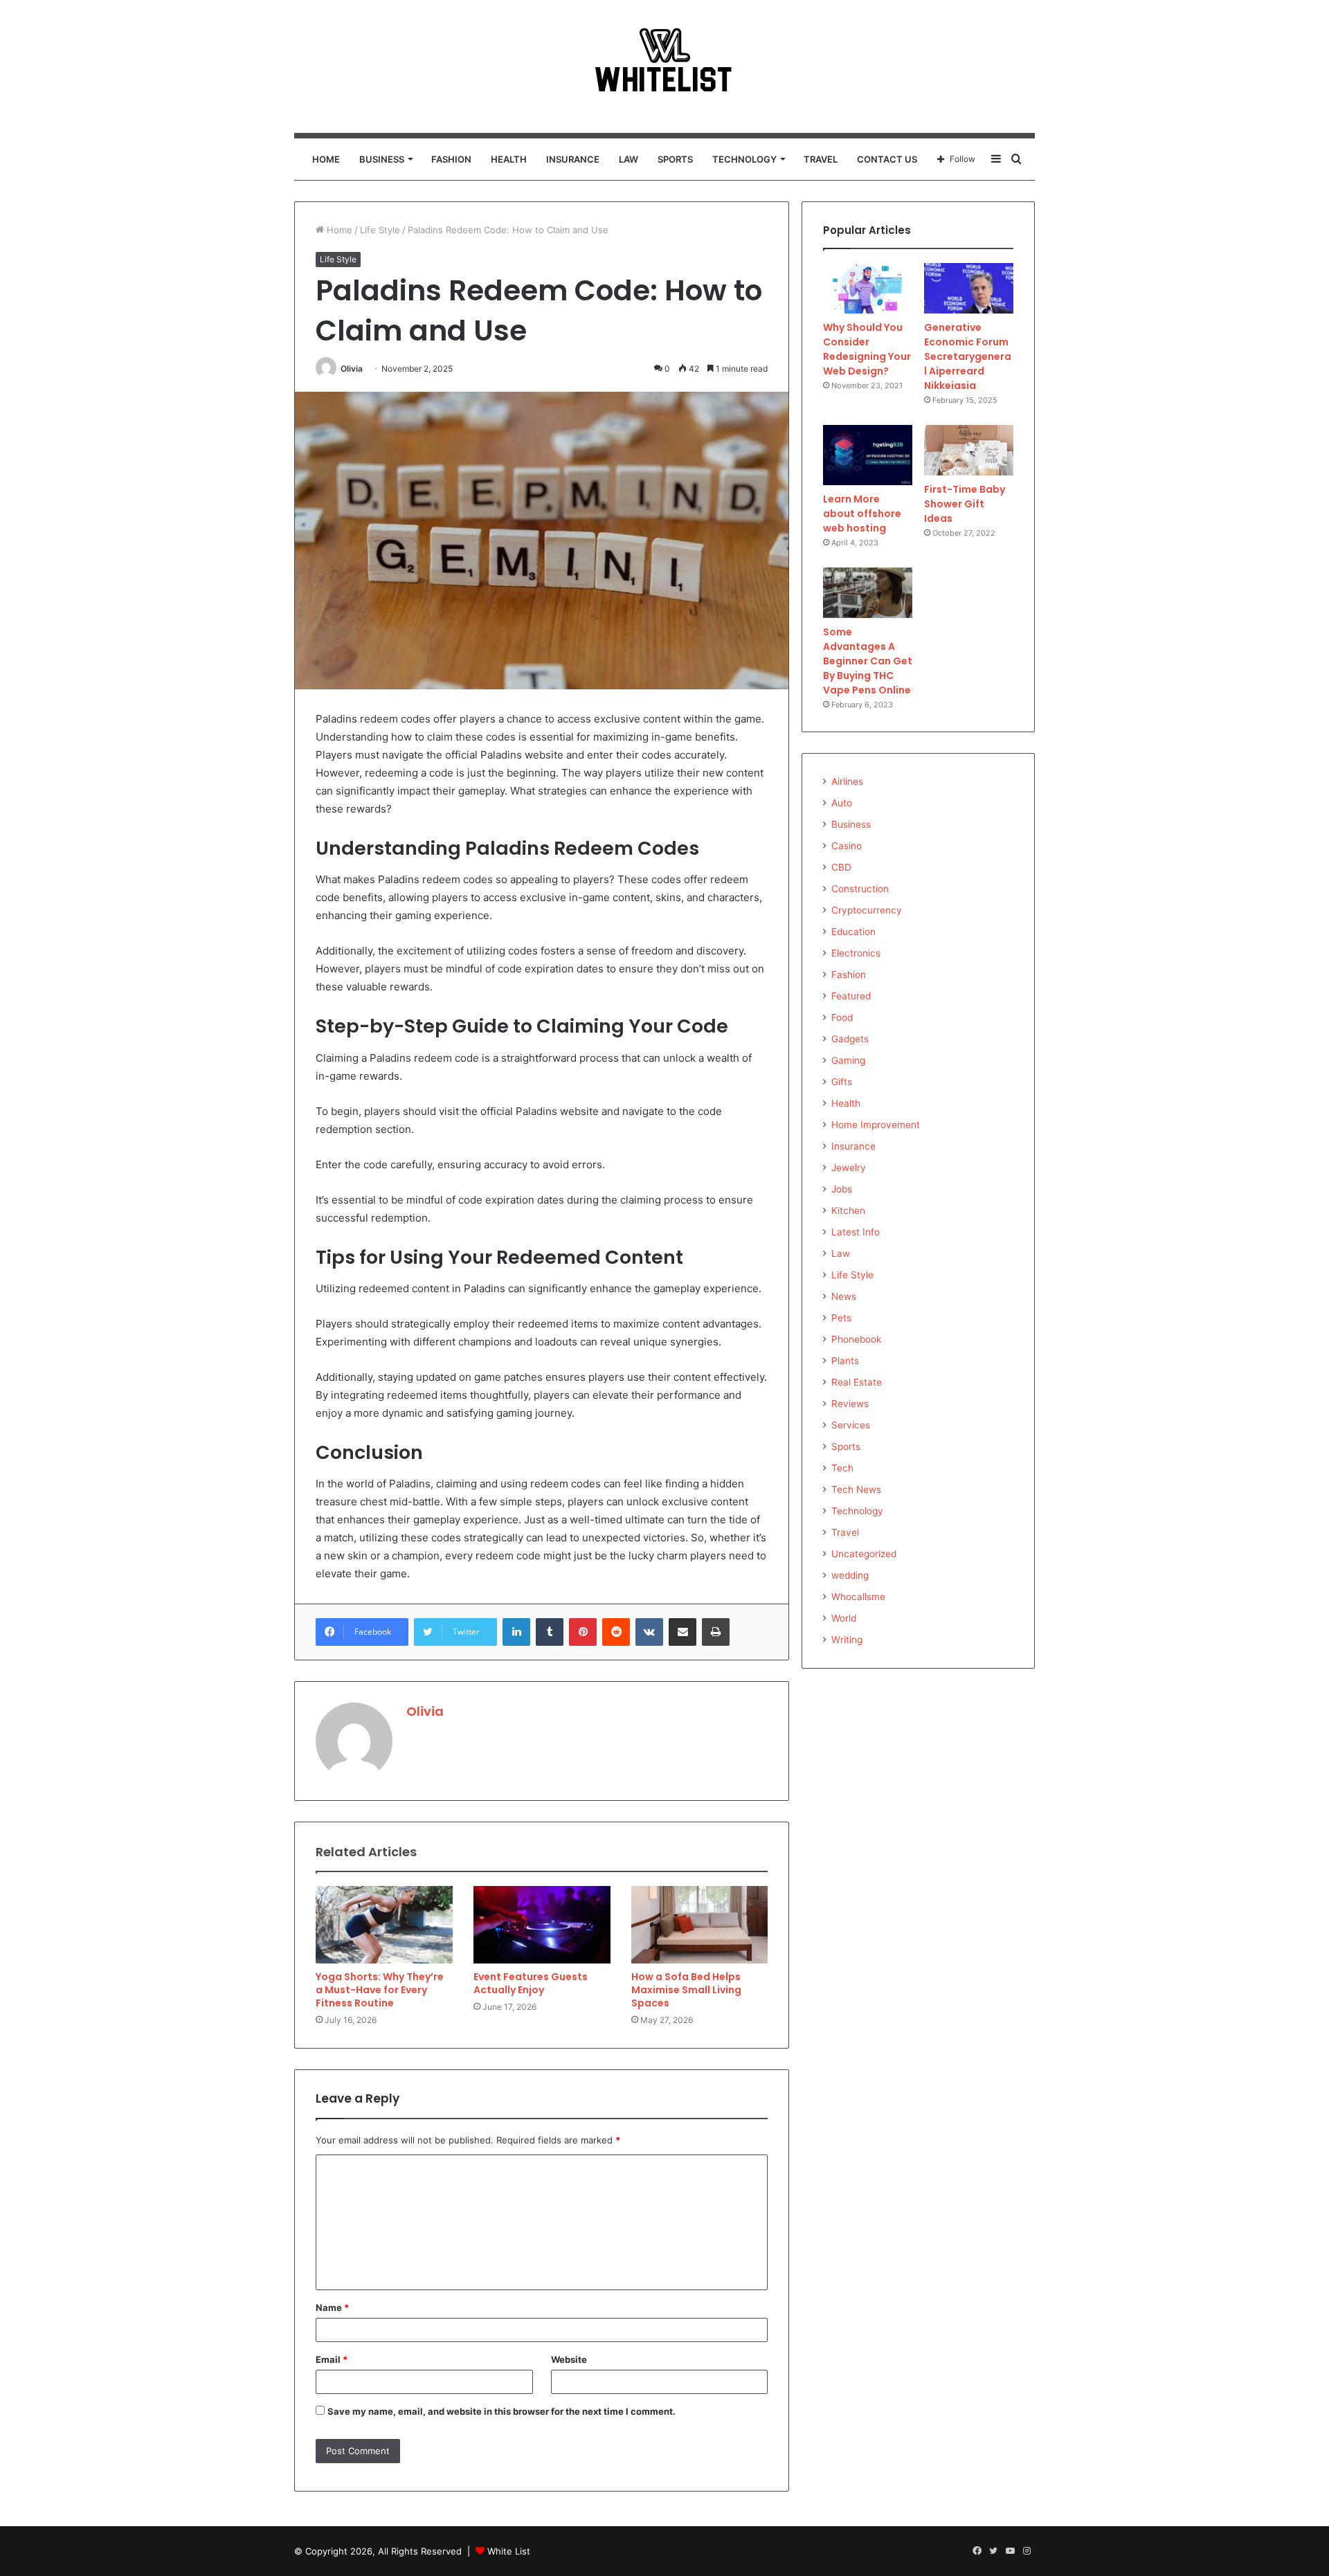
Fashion (451, 159)
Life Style (380, 230)
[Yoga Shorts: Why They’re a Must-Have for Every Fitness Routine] (384, 1925)
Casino (847, 846)
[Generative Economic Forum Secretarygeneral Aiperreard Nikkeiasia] (969, 288)
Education (853, 932)
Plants (845, 1361)
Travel (821, 159)
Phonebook (856, 1339)
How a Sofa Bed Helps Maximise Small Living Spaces (686, 1990)
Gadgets (850, 1039)
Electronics (856, 953)
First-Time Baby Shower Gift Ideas (965, 504)
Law (629, 159)
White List (509, 2551)
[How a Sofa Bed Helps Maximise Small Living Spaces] (700, 1925)
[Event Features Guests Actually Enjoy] (542, 1925)
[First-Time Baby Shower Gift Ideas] (969, 450)
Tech (842, 1468)
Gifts (842, 1082)
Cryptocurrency (867, 910)
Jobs (842, 1189)
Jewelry (849, 1168)
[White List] (664, 66)
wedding (850, 1575)
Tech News (856, 1489)
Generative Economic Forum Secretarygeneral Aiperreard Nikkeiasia (968, 356)
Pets (841, 1318)
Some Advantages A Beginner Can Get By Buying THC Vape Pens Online (868, 661)
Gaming (848, 1060)
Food (842, 1017)
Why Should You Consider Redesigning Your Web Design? (867, 349)
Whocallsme (858, 1597)
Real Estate (857, 1382)
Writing (847, 1640)
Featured (851, 996)
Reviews (850, 1404)
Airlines (847, 781)
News (844, 1296)
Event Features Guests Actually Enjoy (531, 1983)
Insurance (573, 159)
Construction (860, 889)
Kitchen (848, 1210)
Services (851, 1425)
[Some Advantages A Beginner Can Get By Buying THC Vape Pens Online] (868, 593)
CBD (841, 867)
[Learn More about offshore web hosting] (868, 455)
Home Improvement (876, 1125)
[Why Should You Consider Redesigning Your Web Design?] (868, 288)
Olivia (352, 369)
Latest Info (856, 1232)
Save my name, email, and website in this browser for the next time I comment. (501, 2411)
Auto (842, 803)
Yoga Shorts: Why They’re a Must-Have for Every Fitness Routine (380, 1990)
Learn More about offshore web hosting (862, 514)
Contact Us (887, 159)
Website (569, 2359)
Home (326, 159)
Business (382, 159)
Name (332, 2307)
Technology (744, 159)
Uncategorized (864, 1554)
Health (509, 159)
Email (332, 2359)
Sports (675, 159)
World (844, 1618)
